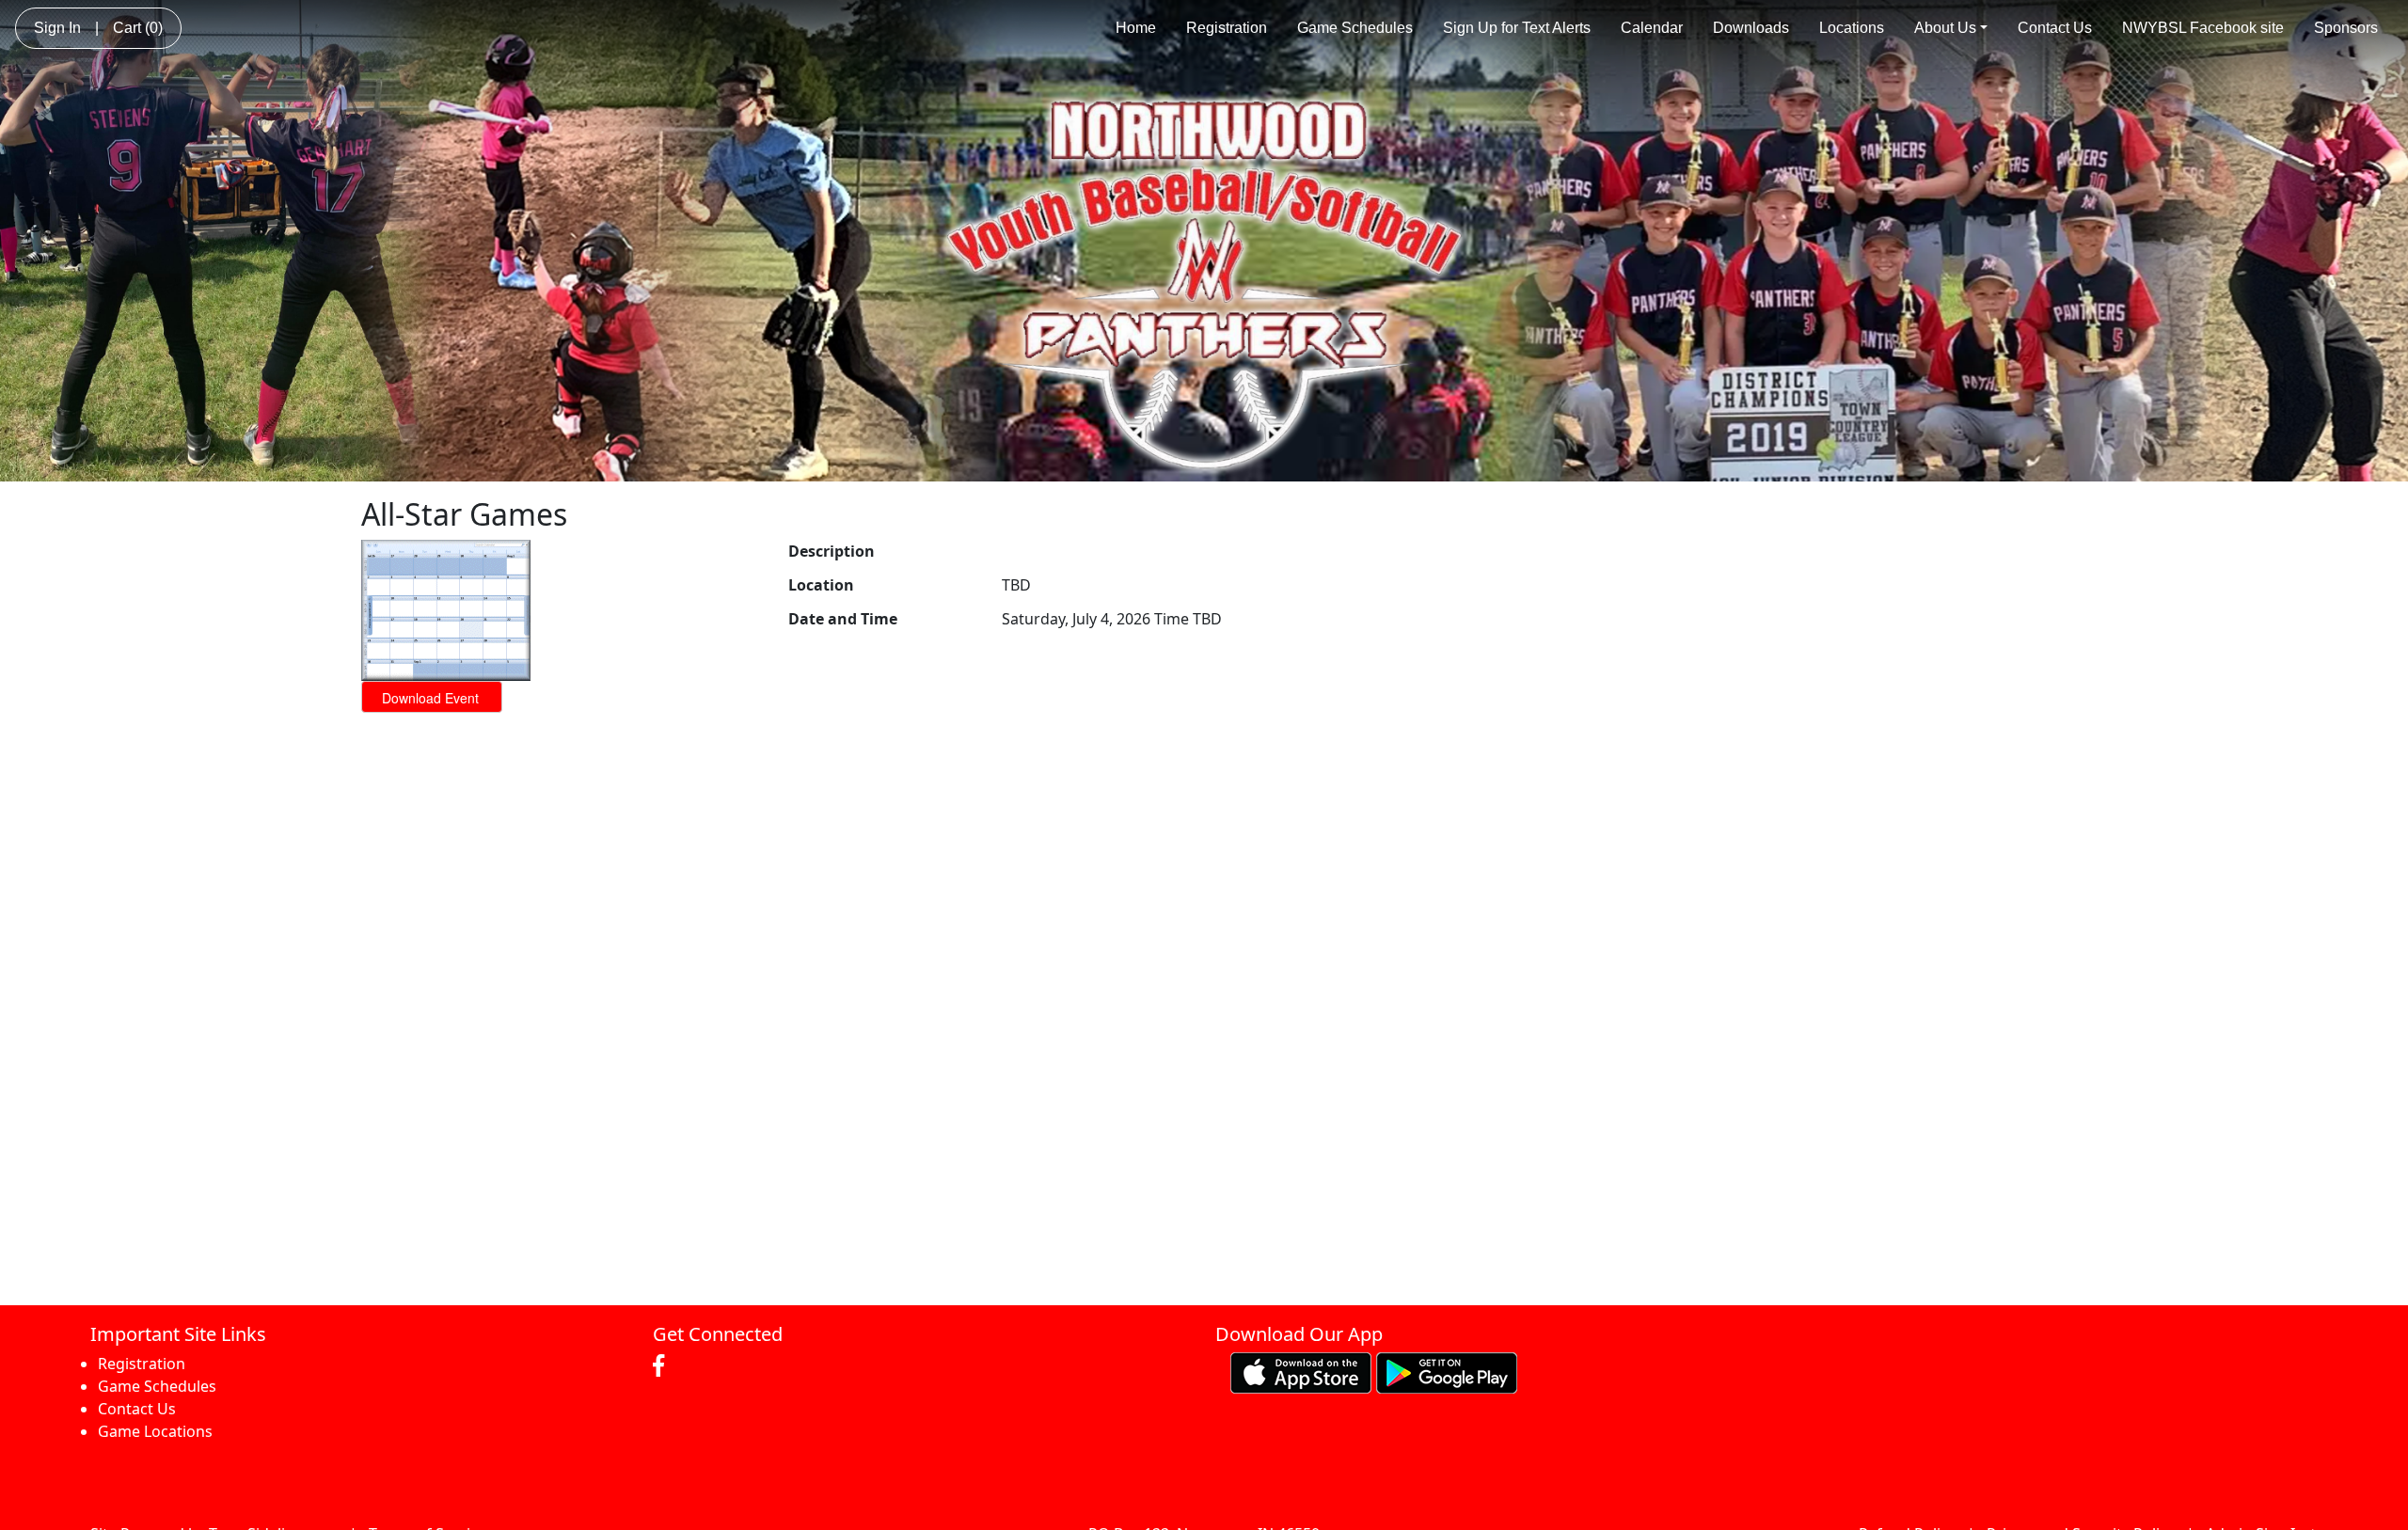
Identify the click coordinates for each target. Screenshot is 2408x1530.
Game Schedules (1355, 28)
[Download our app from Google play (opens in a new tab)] (1447, 1372)
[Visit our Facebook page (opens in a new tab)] (663, 1366)
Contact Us (2055, 28)
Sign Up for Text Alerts (1517, 28)
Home (1136, 28)
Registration (1227, 28)
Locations (1852, 28)
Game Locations (155, 1431)
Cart (138, 28)
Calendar (1652, 28)
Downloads (1751, 28)
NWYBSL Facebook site (2203, 28)
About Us (1945, 28)
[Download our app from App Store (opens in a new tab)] (1301, 1372)
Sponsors (2346, 28)
